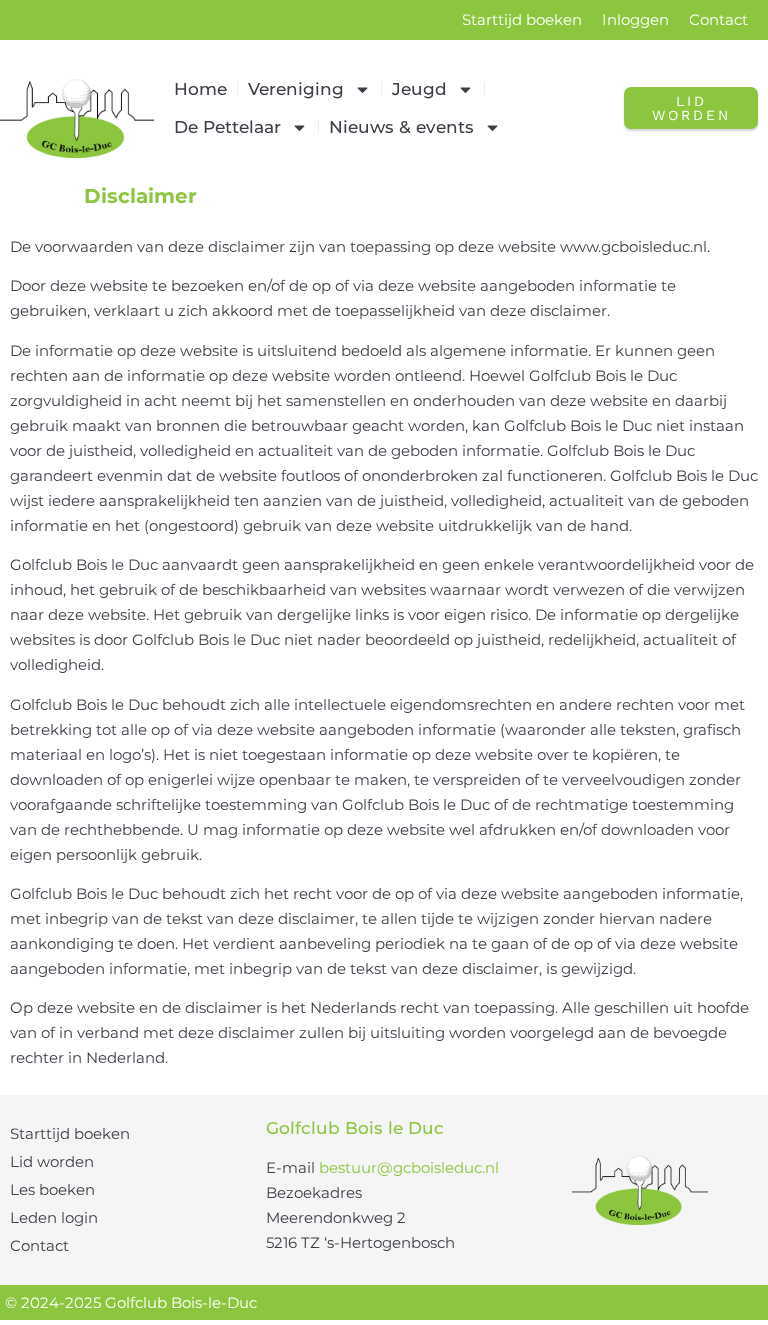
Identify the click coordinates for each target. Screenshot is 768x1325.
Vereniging (296, 89)
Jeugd (419, 89)
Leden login (54, 1217)
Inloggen (635, 19)
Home (200, 89)
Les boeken (52, 1189)
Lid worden (52, 1161)
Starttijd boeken (522, 19)
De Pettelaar (227, 127)
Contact (718, 19)
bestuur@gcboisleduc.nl (409, 1167)
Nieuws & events (401, 127)
